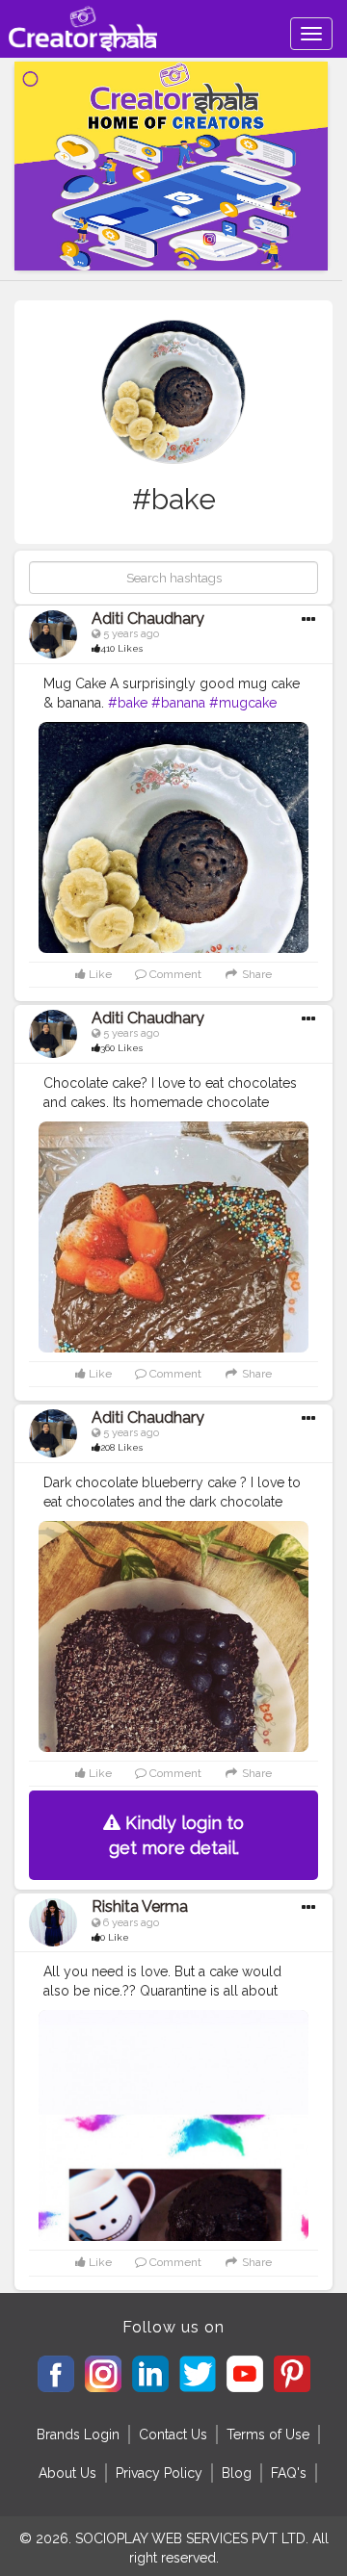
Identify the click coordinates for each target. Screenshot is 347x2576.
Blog (237, 2473)
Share (255, 974)
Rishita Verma (140, 1906)
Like (99, 974)
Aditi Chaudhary (148, 618)
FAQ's (289, 2473)
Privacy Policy (159, 2473)
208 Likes (121, 1447)
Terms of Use (268, 2434)
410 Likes (121, 648)
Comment (174, 974)
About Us (67, 2473)
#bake (128, 703)
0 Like (115, 1937)
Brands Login (78, 2434)
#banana (178, 703)
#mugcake (243, 703)
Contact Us (173, 2434)
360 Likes (121, 1048)
